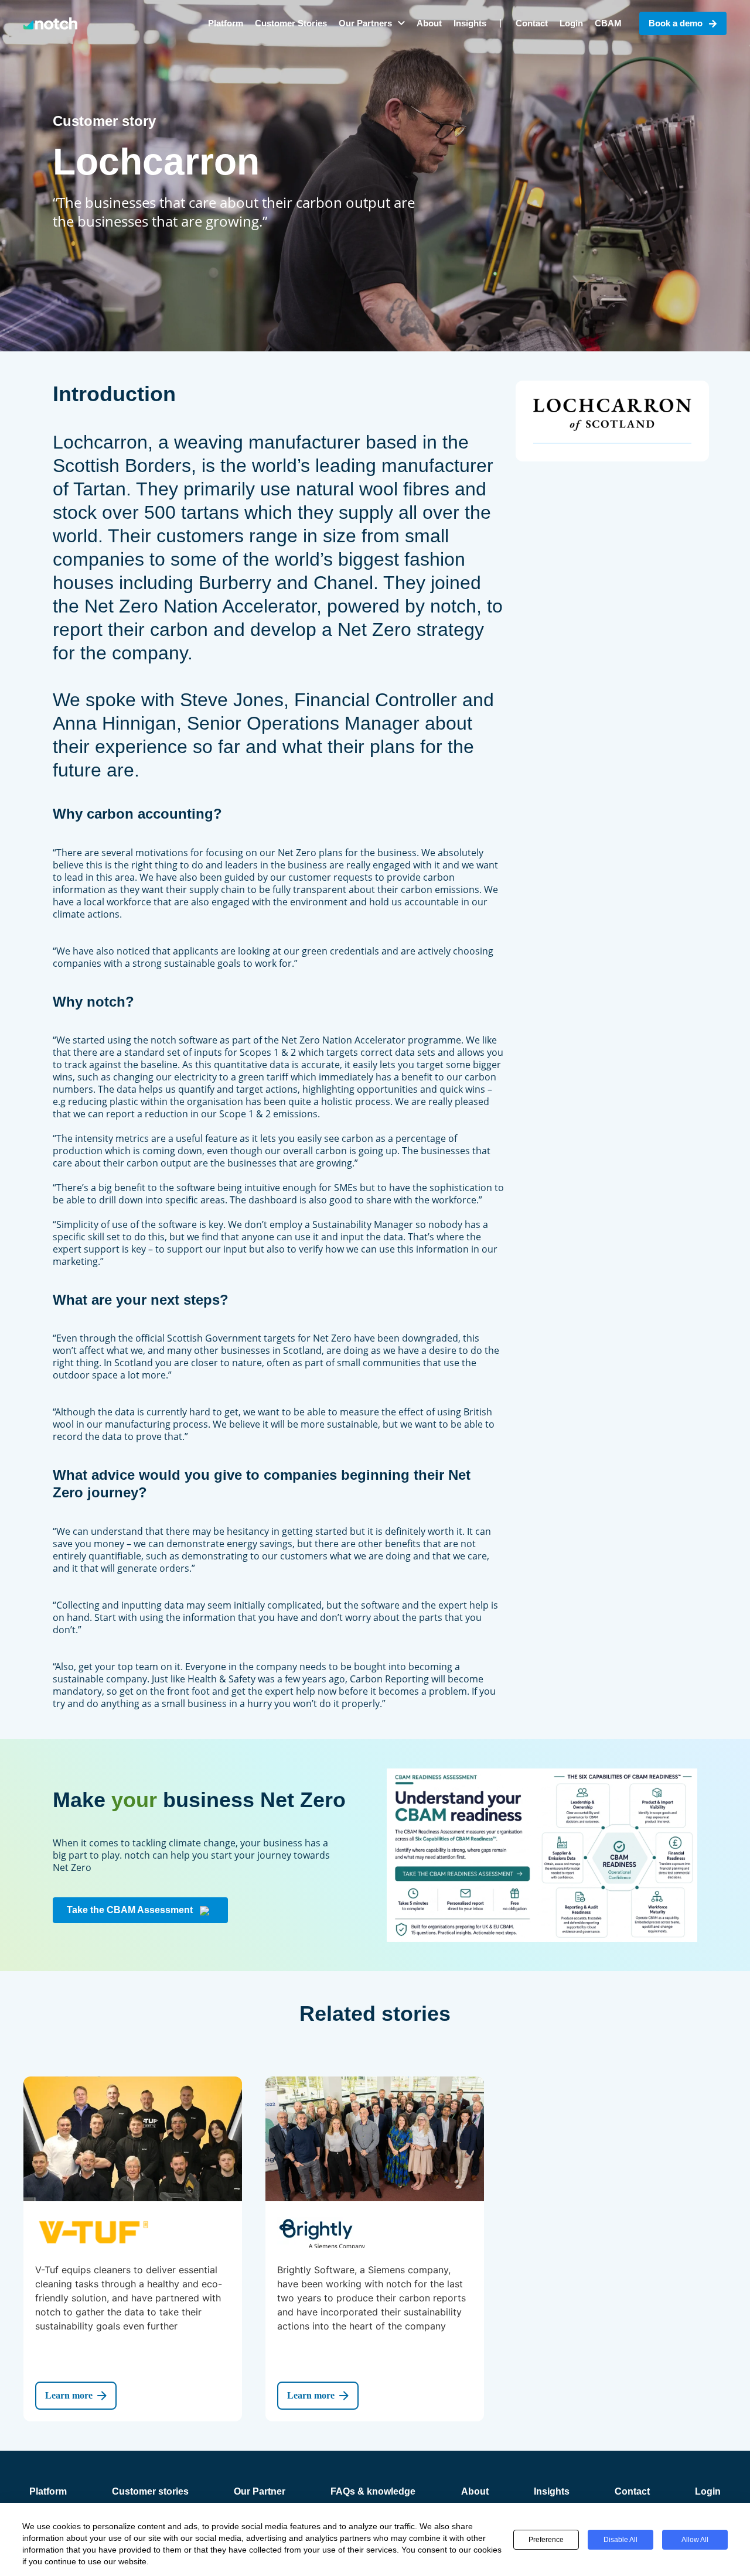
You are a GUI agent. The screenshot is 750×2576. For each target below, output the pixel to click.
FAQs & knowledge (373, 2491)
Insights (470, 23)
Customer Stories (291, 23)
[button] (372, 23)
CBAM (608, 23)
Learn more (69, 2395)
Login (571, 23)
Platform (226, 23)
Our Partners (365, 23)
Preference (546, 2540)
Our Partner (260, 2491)
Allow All (695, 2540)
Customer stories (150, 2491)
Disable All (621, 2540)
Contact (532, 23)
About (429, 23)
